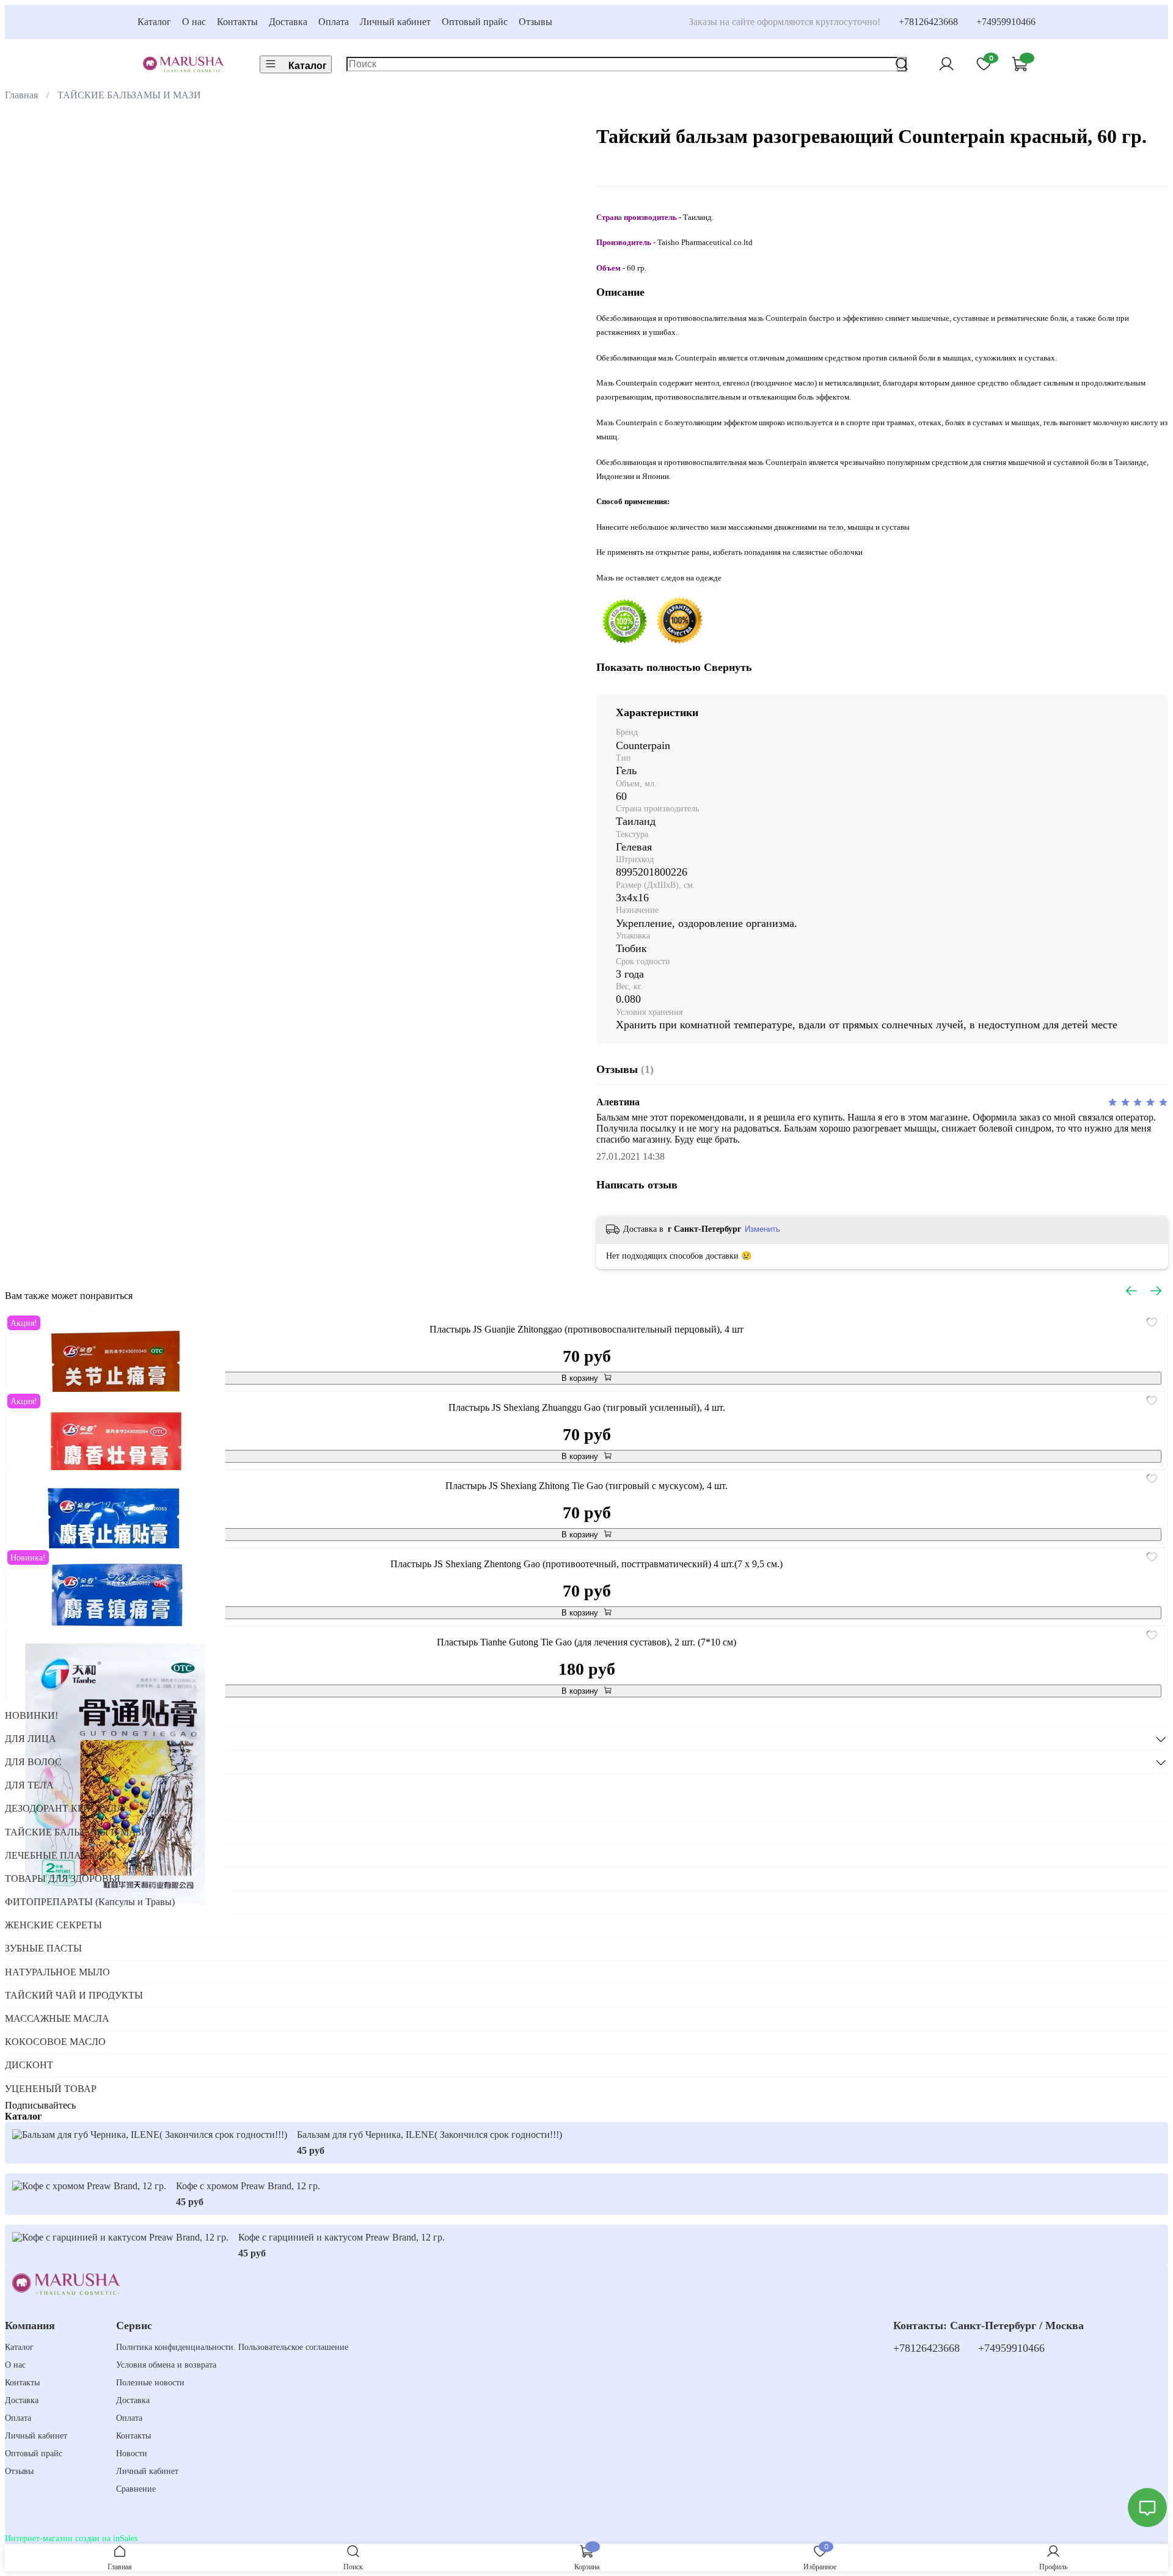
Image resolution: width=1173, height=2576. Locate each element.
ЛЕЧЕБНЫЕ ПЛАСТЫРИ (60, 1855)
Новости (132, 2453)
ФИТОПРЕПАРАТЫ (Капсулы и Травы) (90, 1902)
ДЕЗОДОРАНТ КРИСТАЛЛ (64, 1808)
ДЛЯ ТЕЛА (29, 1785)
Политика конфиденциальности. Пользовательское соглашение (232, 2347)
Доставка (288, 22)
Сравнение (136, 2489)
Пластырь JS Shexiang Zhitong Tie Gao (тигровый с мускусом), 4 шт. (586, 1486)
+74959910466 (1006, 22)
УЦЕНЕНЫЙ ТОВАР (51, 2089)
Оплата (334, 22)
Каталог (154, 22)
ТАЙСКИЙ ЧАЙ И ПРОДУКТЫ (74, 1995)
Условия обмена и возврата (166, 2365)
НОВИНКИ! (31, 1715)
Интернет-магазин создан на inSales (71, 2538)
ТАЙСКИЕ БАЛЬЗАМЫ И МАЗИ (129, 95)
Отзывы (535, 22)
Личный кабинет (395, 22)
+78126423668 (928, 22)
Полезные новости (150, 2382)
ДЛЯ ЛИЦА (31, 1739)
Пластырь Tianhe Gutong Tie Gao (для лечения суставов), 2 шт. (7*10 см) (586, 1642)
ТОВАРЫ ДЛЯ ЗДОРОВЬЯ (63, 1879)
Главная (21, 95)
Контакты (237, 22)
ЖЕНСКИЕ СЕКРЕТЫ (53, 1925)
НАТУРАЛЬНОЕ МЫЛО (57, 1972)
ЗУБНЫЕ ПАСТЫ (43, 1948)
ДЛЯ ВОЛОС (33, 1762)
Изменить (762, 1229)
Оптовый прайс (475, 22)
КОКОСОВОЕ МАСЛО (55, 2042)
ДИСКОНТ (29, 2065)
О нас (194, 22)
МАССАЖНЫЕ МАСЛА (57, 2018)
